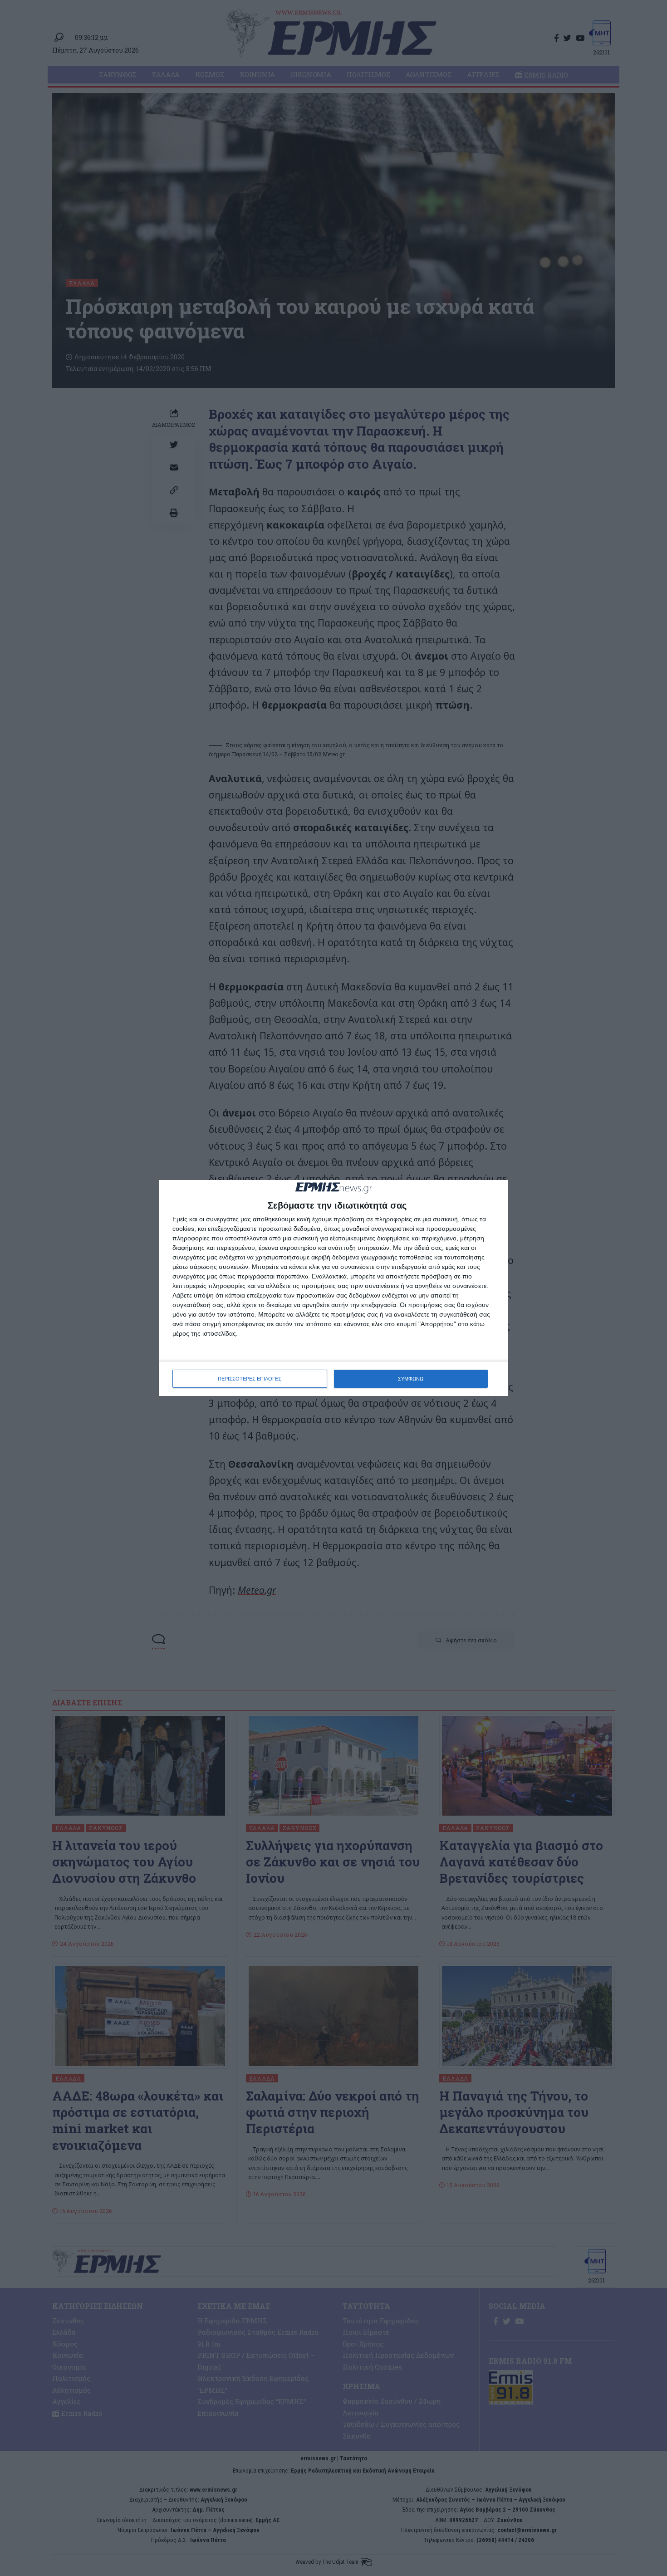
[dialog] (333, 1288)
